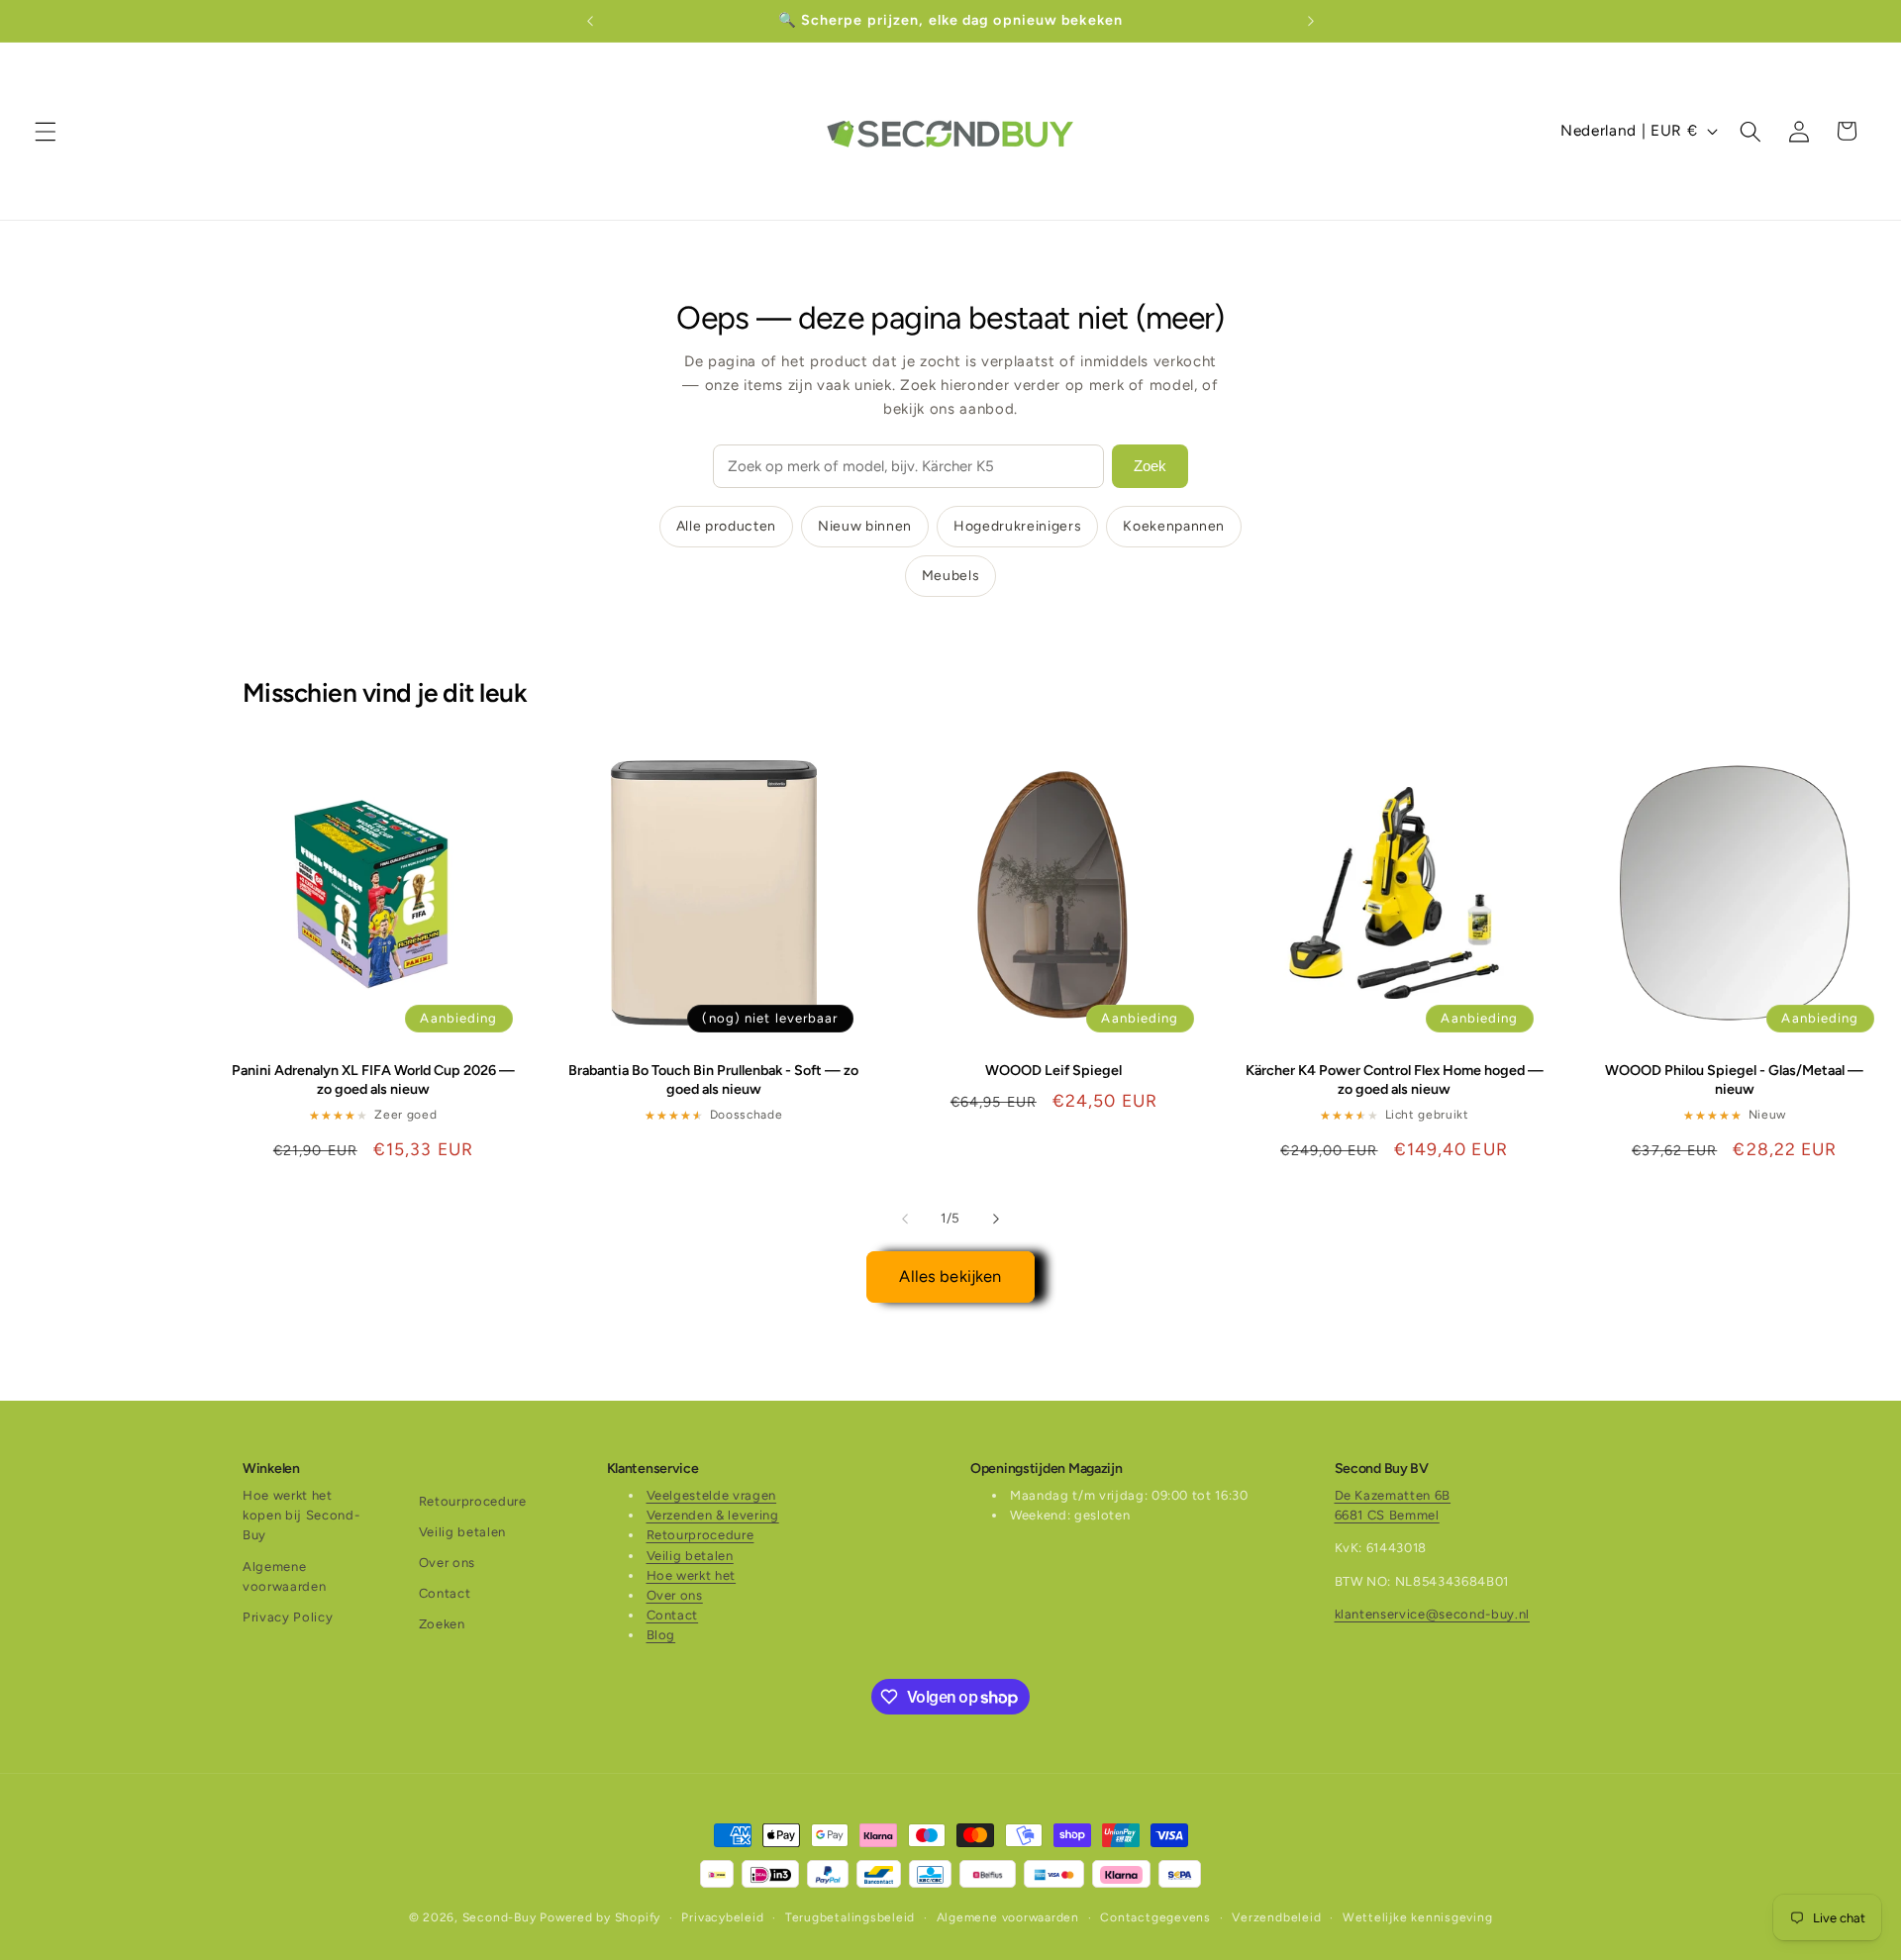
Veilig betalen (462, 1532)
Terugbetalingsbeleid (850, 1917)
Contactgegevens (1155, 1917)
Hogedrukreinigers (1017, 526)
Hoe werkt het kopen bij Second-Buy (301, 1516)
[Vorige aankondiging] (590, 21)
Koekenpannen (1174, 526)
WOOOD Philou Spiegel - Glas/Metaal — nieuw (1734, 1080)
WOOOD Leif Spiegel (1053, 1071)
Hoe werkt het (692, 1575)
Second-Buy (500, 1917)
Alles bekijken (950, 1276)
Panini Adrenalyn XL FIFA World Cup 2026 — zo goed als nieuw (373, 1080)
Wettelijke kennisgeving (1418, 1917)
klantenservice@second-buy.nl (1432, 1614)
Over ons (447, 1563)
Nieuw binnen (865, 526)
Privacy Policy (288, 1617)
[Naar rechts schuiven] (996, 1219)
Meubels (951, 576)
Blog (661, 1636)
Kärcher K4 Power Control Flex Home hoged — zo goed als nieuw (1395, 1080)
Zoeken (442, 1625)
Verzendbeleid (1276, 1917)
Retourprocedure (473, 1501)
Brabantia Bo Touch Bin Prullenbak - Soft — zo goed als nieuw (713, 1080)
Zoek (1150, 466)
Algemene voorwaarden (284, 1576)
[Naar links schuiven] (905, 1219)
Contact (445, 1594)
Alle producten (726, 526)
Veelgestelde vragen (712, 1496)
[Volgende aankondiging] (1311, 21)
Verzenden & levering (713, 1516)
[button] (46, 131)
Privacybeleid (722, 1917)
